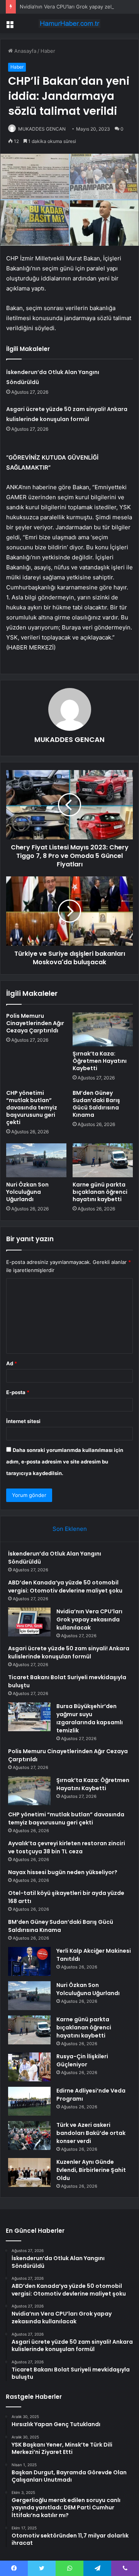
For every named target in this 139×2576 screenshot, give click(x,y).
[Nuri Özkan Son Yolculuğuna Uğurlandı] (36, 1160)
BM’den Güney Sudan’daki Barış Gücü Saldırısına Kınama (96, 1104)
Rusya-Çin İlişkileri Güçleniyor (82, 2060)
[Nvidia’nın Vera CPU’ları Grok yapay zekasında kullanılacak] (29, 1622)
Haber (48, 51)
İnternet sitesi (23, 1421)
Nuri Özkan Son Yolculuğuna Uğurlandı (27, 1192)
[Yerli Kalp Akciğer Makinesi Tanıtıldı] (29, 1961)
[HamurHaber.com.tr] (69, 23)
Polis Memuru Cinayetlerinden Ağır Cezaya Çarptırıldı (35, 1023)
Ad (12, 1363)
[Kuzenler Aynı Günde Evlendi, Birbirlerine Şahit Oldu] (29, 2172)
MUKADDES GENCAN (42, 129)
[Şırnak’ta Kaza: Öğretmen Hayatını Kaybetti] (103, 1029)
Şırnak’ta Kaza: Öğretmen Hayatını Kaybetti (100, 1061)
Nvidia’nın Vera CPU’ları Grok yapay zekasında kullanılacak (89, 1619)
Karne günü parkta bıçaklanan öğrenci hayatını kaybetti (100, 1192)
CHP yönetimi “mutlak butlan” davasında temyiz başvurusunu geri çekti (32, 1108)
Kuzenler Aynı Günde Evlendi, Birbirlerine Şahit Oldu (91, 2170)
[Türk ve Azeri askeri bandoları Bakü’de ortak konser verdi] (29, 2135)
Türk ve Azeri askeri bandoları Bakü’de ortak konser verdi (91, 2133)
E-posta (18, 1392)
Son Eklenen (70, 1529)
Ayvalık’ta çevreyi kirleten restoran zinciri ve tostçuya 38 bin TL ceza (67, 1847)
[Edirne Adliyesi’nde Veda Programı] (29, 2101)
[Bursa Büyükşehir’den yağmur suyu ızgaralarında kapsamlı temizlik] (29, 1717)
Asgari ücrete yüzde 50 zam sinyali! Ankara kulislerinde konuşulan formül (69, 1652)
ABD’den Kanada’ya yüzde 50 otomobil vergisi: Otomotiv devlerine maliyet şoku (65, 1587)
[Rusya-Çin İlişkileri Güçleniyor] (29, 2067)
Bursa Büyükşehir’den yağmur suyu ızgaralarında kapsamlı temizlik (90, 1718)
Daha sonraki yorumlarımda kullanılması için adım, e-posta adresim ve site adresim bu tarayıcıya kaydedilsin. (65, 1462)
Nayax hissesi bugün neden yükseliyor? (63, 1872)
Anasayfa (25, 51)
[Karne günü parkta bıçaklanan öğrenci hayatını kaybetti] (103, 1160)
